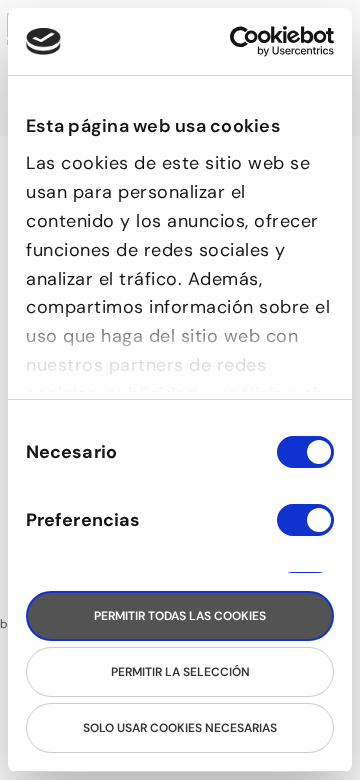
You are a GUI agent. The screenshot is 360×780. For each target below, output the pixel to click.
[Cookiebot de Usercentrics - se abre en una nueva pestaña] (252, 41)
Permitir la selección (180, 672)
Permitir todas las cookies (180, 616)
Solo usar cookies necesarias (180, 728)
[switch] (305, 529)
